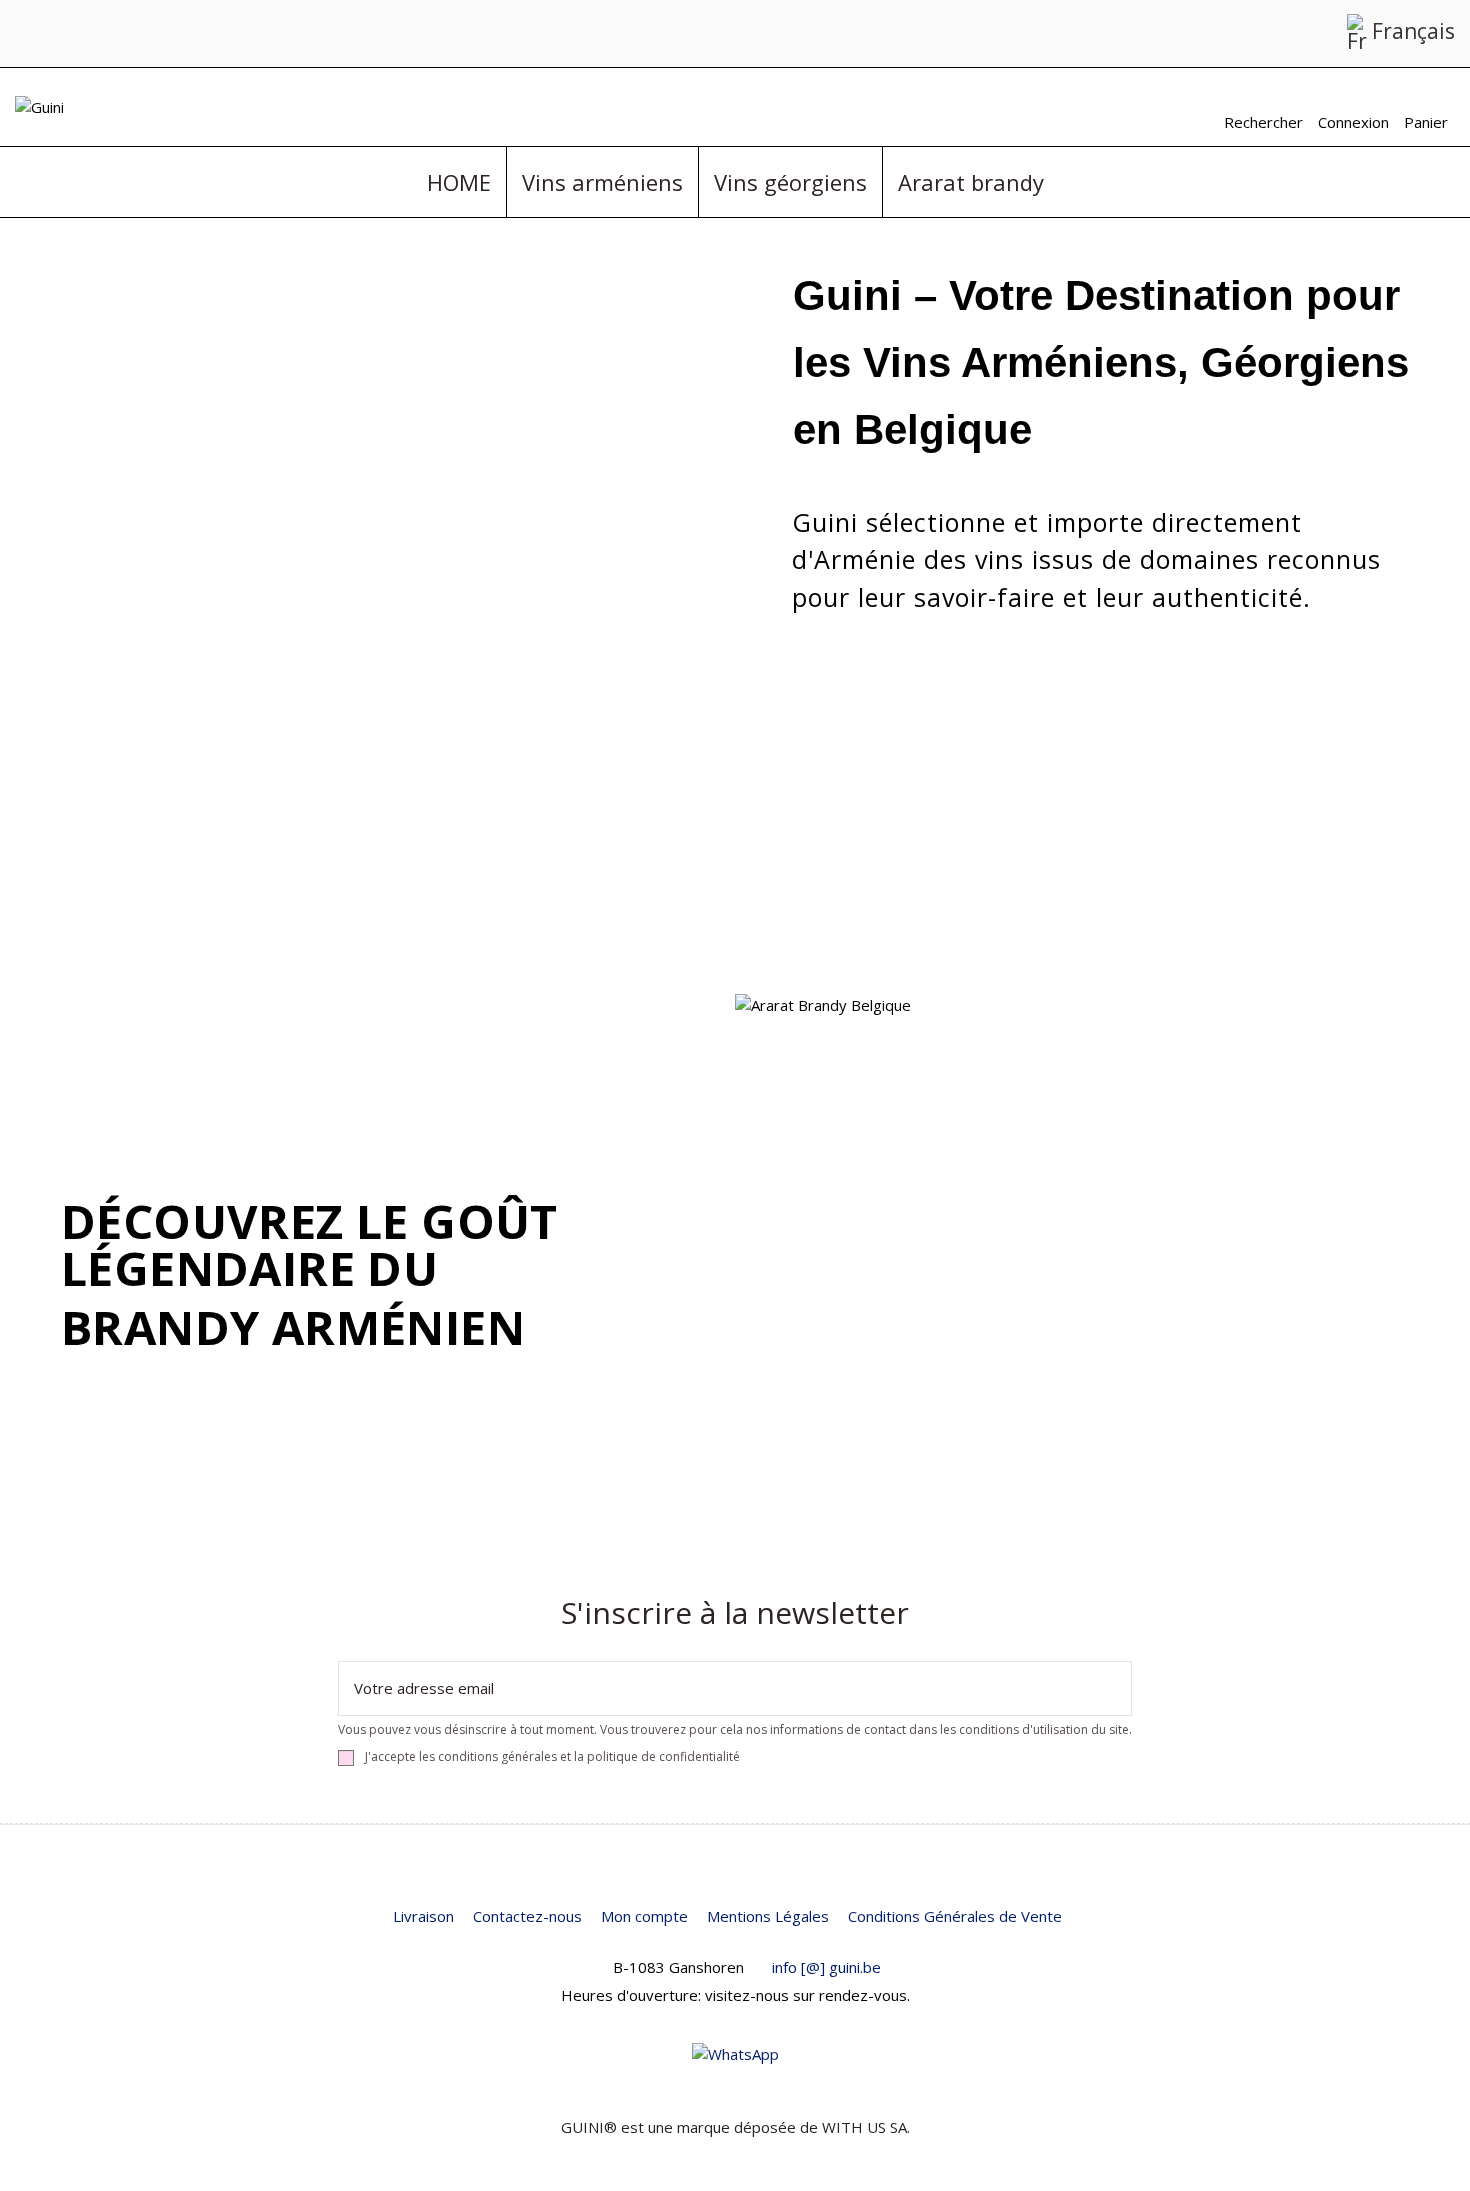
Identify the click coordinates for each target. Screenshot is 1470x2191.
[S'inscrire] (1116, 1688)
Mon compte (644, 1916)
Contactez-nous (527, 1916)
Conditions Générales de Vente (955, 1916)
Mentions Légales (768, 1916)
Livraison (423, 1916)
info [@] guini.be (826, 1967)
